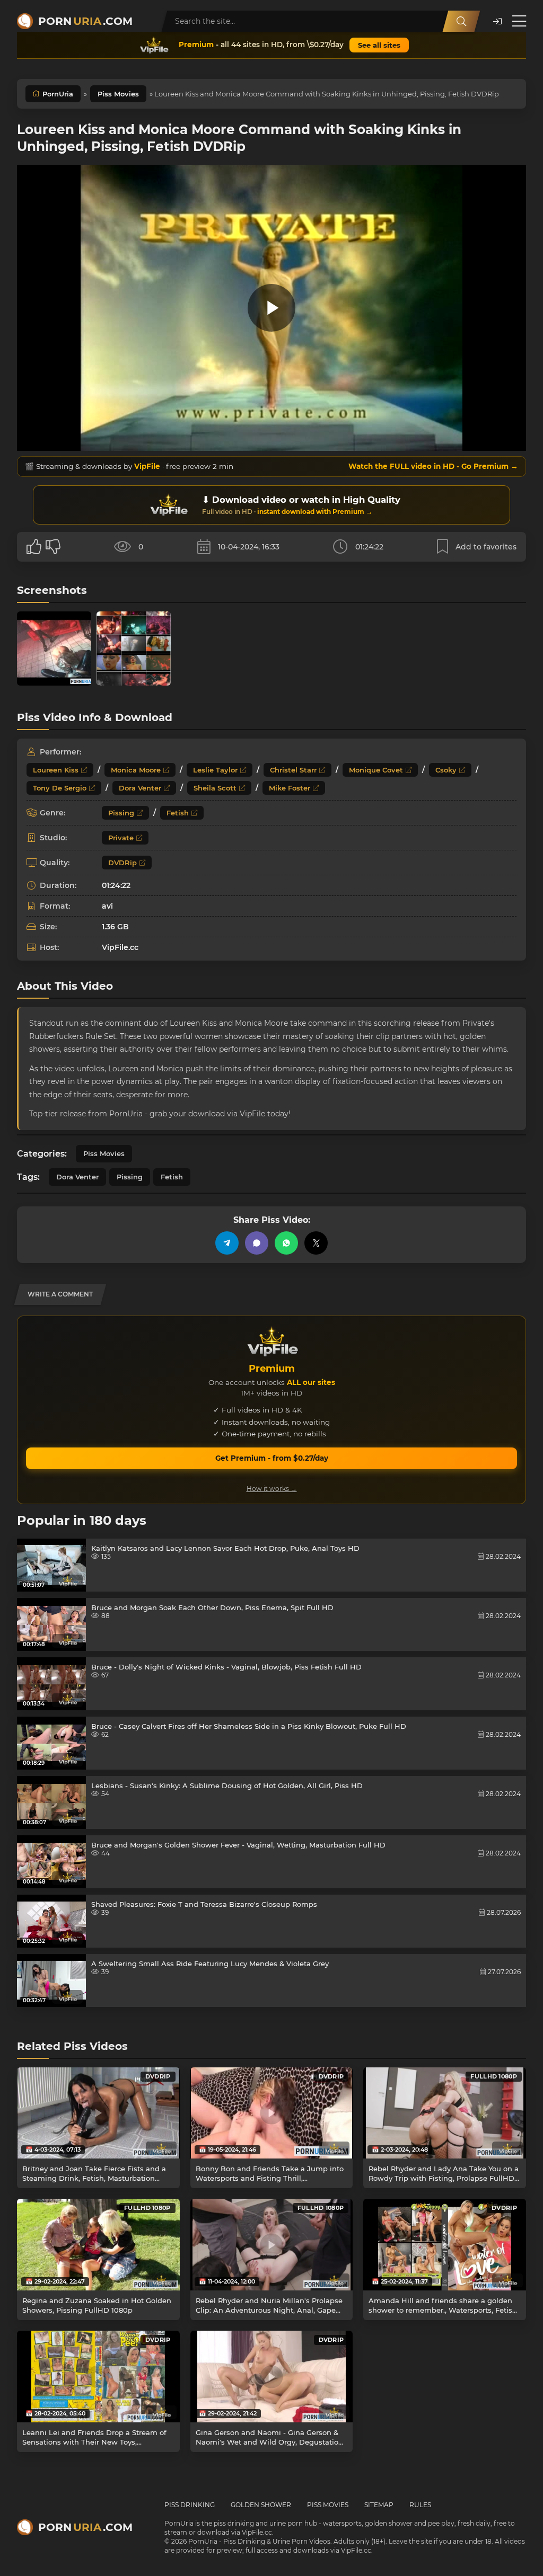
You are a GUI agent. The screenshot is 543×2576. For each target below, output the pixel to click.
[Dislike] (53, 547)
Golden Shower (261, 2505)
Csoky (446, 770)
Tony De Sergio (60, 788)
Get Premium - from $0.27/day (272, 1458)
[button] (497, 21)
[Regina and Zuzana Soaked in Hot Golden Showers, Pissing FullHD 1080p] (98, 2244)
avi (107, 906)
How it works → (272, 1489)
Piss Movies (118, 94)
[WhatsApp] (286, 1243)
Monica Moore (136, 770)
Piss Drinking (190, 2505)
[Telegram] (227, 1243)
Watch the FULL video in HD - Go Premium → (433, 466)
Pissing (121, 813)
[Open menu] (519, 21)
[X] (316, 1243)
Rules (420, 2505)
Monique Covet (376, 770)
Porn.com (85, 21)
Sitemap (379, 2505)
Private (121, 838)
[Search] (461, 21)
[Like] (34, 547)
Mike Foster (290, 788)
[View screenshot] (54, 649)
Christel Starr (293, 770)
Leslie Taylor (215, 770)
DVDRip (122, 863)
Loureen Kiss (56, 770)
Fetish (178, 813)
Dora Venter (140, 788)
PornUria (58, 94)
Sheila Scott (215, 788)
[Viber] (257, 1243)
